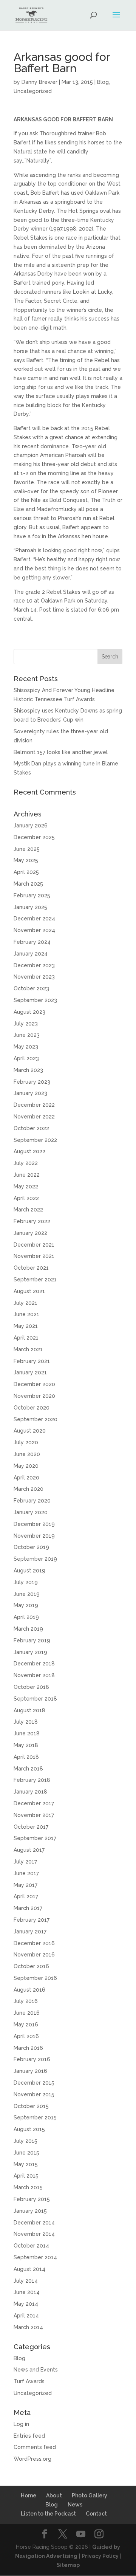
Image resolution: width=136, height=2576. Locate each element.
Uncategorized (33, 91)
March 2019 (28, 1629)
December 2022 (34, 1105)
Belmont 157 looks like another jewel (61, 752)
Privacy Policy (100, 2556)
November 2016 (34, 1955)
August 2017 (29, 1850)
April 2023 (26, 1058)
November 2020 (34, 1396)
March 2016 (28, 2048)
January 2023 (30, 1093)
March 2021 (28, 1349)
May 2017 (25, 1885)
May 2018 (26, 1745)
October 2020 (32, 1408)
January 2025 (30, 907)
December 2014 (34, 2223)
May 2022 (26, 1187)
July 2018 (26, 1722)
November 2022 (34, 1117)
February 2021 (32, 1361)
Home (29, 2495)
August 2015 (29, 2129)
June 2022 (27, 1175)
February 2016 (32, 2059)
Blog (103, 82)
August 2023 (29, 1012)
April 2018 (26, 1757)
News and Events (36, 2370)
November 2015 (34, 2094)
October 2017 (31, 1827)
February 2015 (32, 2199)
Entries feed (29, 2436)
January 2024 (31, 954)
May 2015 (26, 2164)
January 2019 (30, 1652)
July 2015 (25, 2141)
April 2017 (26, 1896)
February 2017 (32, 1920)
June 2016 (27, 2013)
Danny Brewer (39, 82)
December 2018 (34, 1664)
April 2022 (26, 1198)
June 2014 (27, 2292)
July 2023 (26, 1024)
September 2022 (35, 1140)
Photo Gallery (90, 2495)
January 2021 (30, 1372)
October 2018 (31, 1687)
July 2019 (26, 1582)
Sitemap (68, 2565)
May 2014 (26, 2304)
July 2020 (26, 1442)
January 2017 (30, 1932)
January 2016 (30, 2071)
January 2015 (30, 2211)
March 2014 (28, 2327)
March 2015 (28, 2187)
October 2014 (31, 2246)
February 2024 (32, 942)
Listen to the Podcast (48, 2514)
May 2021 (26, 1326)
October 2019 (31, 1547)
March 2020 (29, 1489)
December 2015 (34, 2083)
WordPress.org (32, 2459)
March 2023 (28, 1070)
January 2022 (30, 1233)
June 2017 (26, 1873)
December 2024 (34, 919)
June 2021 (26, 1314)
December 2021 (34, 1245)
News (75, 2505)
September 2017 (35, 1838)
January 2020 (31, 1512)
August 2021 (29, 1291)
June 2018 (27, 1733)
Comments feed (35, 2447)
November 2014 (34, 2234)
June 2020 (27, 1454)
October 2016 (31, 1966)
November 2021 (34, 1256)
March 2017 (28, 1908)
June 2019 (27, 1594)
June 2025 (27, 849)
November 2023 (34, 977)
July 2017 (25, 1862)
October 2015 (31, 2106)
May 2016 (26, 2025)
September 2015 (35, 2117)
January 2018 (30, 1792)
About (54, 2495)
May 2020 (26, 1466)
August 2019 (29, 1571)
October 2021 (31, 1268)
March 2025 (28, 884)
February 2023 (32, 1082)
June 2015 (26, 2153)
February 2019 (32, 1640)
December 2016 (34, 1943)
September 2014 (35, 2257)
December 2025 (34, 837)
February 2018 (32, 1780)
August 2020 (30, 1431)
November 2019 (34, 1536)
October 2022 (31, 1128)
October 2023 (31, 988)
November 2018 (34, 1675)
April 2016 (26, 2036)
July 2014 (26, 2281)
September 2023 (35, 1000)
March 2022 (28, 1210)
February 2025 (32, 895)
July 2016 (26, 2001)
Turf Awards (29, 2381)
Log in (21, 2424)
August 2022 (29, 1151)
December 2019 (34, 1524)
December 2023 (34, 965)
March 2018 (28, 1769)
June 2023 (27, 1035)
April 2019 (26, 1617)
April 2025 (26, 872)
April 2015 (26, 2176)
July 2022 (26, 1163)
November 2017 (34, 1815)
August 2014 (29, 2269)
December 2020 (34, 1384)
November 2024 (34, 930)
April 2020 (26, 1478)
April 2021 (26, 1338)
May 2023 (26, 1047)
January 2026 (31, 826)
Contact (96, 2514)
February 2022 (32, 1221)
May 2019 (26, 1605)
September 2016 (35, 1978)
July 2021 (25, 1303)
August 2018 (29, 1710)
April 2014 (26, 2316)
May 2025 (26, 860)
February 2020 (32, 1501)
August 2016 (29, 1990)
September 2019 (35, 1559)
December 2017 (34, 1803)
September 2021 (35, 1279)
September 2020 (36, 1419)
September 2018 (35, 1699)
